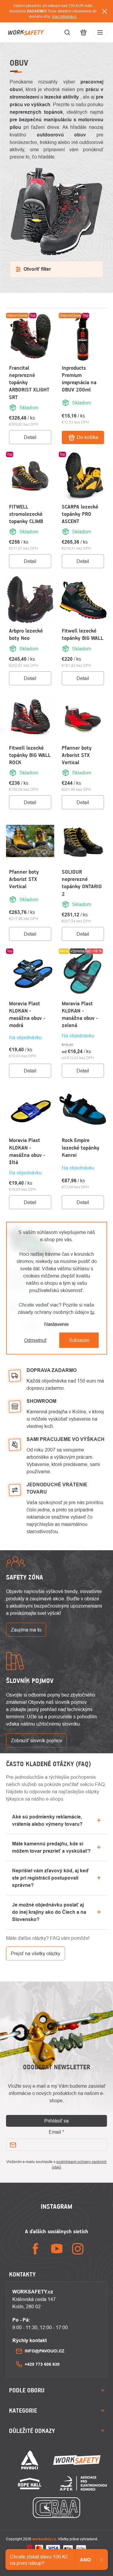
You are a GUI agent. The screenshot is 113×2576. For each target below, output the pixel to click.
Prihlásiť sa (56, 2121)
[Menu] (100, 32)
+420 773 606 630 (42, 2364)
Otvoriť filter (37, 269)
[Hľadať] (67, 32)
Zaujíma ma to (26, 1630)
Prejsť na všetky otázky (36, 1953)
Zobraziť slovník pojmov (36, 1740)
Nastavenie (56, 1324)
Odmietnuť (35, 1340)
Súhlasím (79, 1340)
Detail (30, 437)
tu (92, 1312)
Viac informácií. (64, 16)
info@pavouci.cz (45, 2351)
